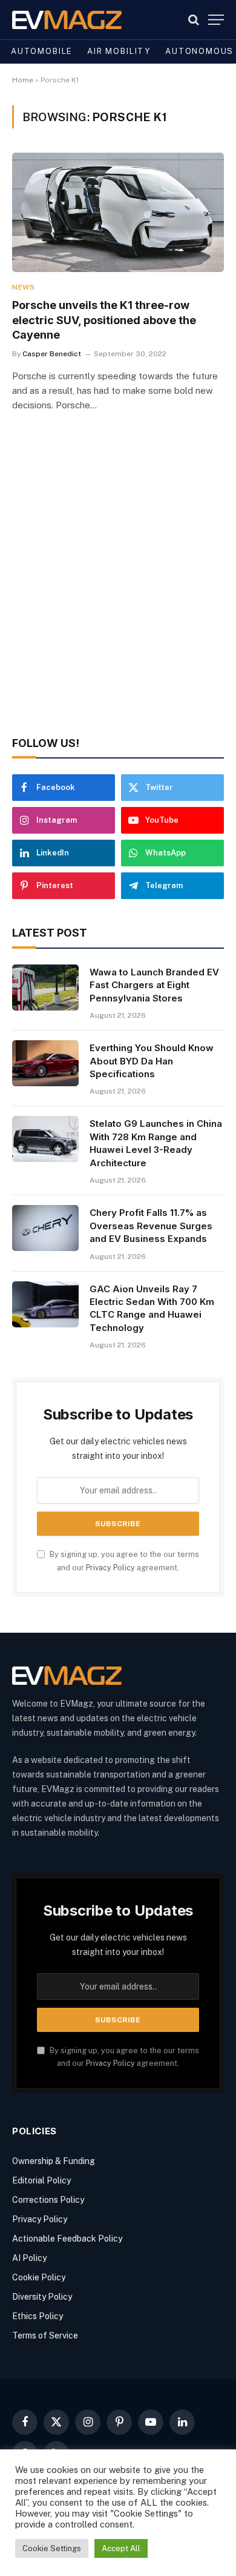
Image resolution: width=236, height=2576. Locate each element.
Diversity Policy (42, 2297)
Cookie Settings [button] (52, 2548)
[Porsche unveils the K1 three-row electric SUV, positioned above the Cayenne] (118, 212)
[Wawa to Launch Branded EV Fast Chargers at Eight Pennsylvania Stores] (45, 988)
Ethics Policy (38, 2316)
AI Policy (29, 2258)
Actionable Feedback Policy (67, 2239)
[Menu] (216, 20)
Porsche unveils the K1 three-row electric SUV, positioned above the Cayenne (104, 320)
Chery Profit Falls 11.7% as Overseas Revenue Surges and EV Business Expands (151, 1226)
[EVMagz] (67, 20)
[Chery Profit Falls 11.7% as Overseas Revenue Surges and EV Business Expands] (45, 1228)
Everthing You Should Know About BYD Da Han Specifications (152, 1061)
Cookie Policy (39, 2277)
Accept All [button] (121, 2548)
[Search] (194, 20)
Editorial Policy (41, 2180)
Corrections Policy (48, 2200)
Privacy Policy (110, 1568)
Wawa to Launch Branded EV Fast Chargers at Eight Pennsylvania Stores (154, 985)
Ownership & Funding (54, 2161)
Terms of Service (45, 2335)
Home (23, 80)
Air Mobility (119, 51)
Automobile (42, 51)
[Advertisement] (118, 591)
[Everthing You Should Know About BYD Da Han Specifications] (45, 1063)
